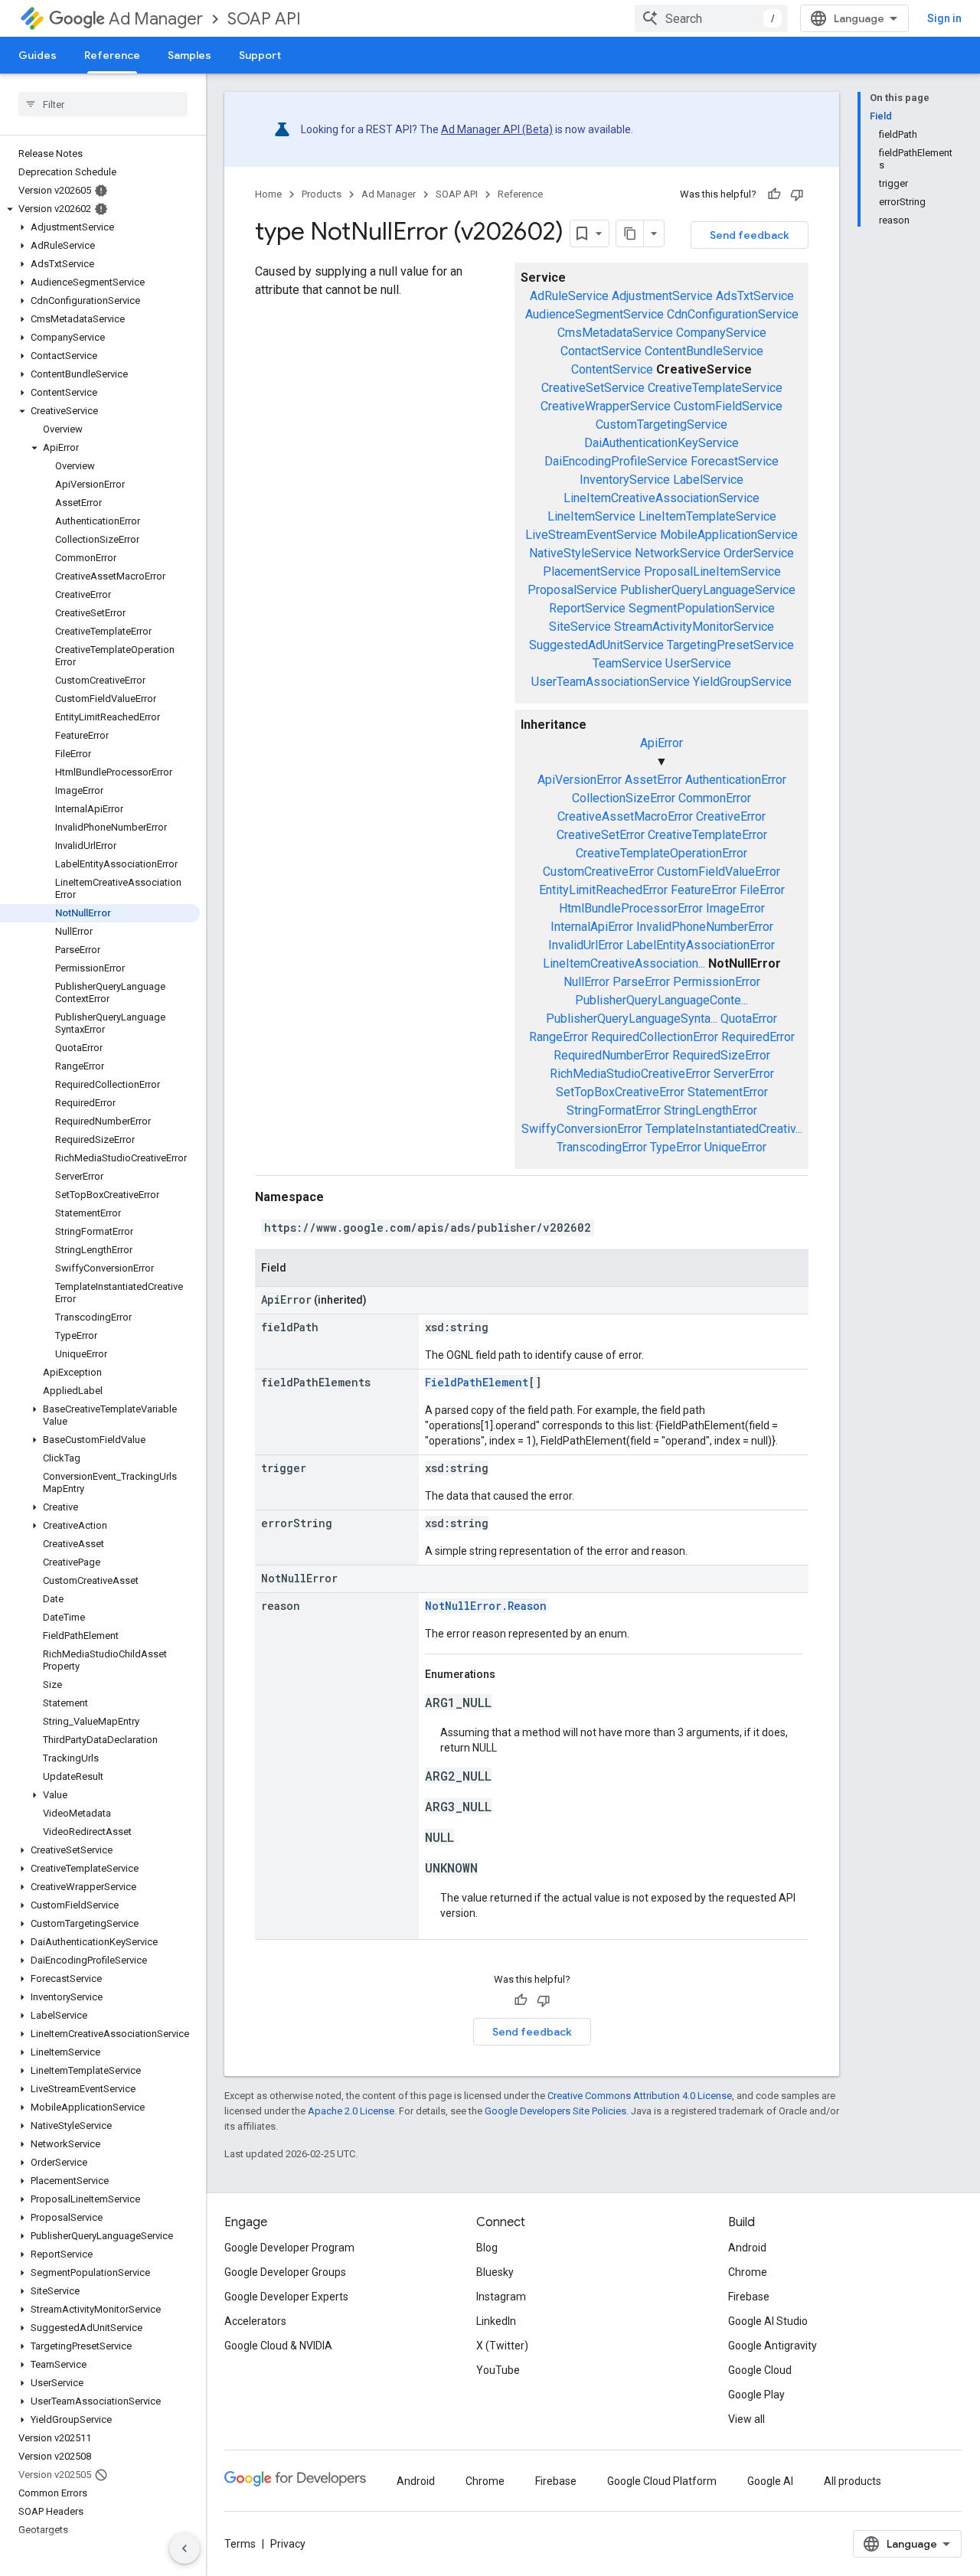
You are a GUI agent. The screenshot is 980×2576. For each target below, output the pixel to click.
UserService (698, 663)
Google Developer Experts (286, 2297)
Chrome (748, 2272)
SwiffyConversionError (582, 1129)
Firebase (749, 2297)
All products (853, 2481)
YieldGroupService (742, 682)
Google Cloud (760, 2370)
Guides (38, 55)
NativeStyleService (580, 553)
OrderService (759, 553)
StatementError (728, 1092)
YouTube (498, 2370)
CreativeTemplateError (707, 835)
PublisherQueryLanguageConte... (661, 1000)
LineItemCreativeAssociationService (661, 498)
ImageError (735, 908)
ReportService (587, 608)
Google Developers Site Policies (555, 2111)
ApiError (661, 743)
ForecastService (735, 461)
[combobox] (711, 18)
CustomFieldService (728, 406)
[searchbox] (103, 104)
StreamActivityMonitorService (694, 627)
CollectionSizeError (624, 798)
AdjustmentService (662, 296)
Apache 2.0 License (351, 2111)
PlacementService (592, 571)
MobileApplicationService (729, 535)
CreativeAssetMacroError (625, 816)
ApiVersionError (580, 780)
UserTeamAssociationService (611, 682)
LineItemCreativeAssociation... (624, 963)
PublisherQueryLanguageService (708, 590)
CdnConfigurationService (733, 314)
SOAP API (264, 19)
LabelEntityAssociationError (701, 945)
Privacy (288, 2544)
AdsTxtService (755, 296)
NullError (586, 982)
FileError (762, 890)
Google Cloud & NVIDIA (278, 2346)
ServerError (744, 1074)
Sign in (944, 18)
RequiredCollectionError (655, 1037)
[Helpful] (774, 194)
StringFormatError (614, 1110)
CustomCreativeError (598, 872)
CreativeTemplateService (715, 388)
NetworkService (678, 553)
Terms (240, 2544)
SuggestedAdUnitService (596, 645)
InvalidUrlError (586, 945)
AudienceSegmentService (595, 314)
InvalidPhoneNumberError (705, 927)
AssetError (653, 780)
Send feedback (750, 235)
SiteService (580, 627)
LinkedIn (496, 2321)
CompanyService (721, 333)
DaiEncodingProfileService (616, 461)
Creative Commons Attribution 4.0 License (640, 2096)
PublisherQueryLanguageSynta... (632, 1019)
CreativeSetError (601, 835)
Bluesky (495, 2272)
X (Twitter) (502, 2346)
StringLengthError (710, 1110)
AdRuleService (569, 296)
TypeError (676, 1147)
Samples (189, 55)
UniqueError (735, 1147)
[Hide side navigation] (185, 2548)
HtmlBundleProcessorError (631, 908)
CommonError (715, 798)
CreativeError (731, 816)
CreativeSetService (593, 388)
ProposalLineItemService (712, 571)
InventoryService (625, 480)
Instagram (501, 2297)
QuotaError (749, 1019)
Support (260, 55)
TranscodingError (602, 1147)
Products (322, 194)
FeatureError (704, 890)
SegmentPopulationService (702, 608)
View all (746, 2419)
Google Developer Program (289, 2248)
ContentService (612, 369)
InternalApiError (592, 927)
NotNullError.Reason (486, 1606)
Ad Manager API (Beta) (497, 129)
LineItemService (591, 516)
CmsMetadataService (615, 333)
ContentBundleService (704, 351)
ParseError (641, 982)
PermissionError (717, 982)
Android (747, 2248)
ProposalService (572, 590)
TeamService (627, 663)
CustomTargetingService (661, 424)
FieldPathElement (477, 1382)
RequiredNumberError (611, 1055)
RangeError (559, 1037)
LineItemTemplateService (707, 516)
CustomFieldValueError (719, 872)
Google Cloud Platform (662, 2481)
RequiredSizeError (721, 1055)
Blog (487, 2248)
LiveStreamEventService (591, 535)
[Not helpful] (797, 194)
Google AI (770, 2481)
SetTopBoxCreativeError (620, 1092)
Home (268, 194)
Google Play (756, 2395)
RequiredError (758, 1037)
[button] (100, 209)
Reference (112, 55)
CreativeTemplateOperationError (661, 853)
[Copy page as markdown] (630, 233)
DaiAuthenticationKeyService (661, 443)
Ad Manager (156, 19)
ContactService (601, 351)
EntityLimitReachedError (603, 890)
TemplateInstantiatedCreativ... (724, 1129)
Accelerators (255, 2321)
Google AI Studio (768, 2321)
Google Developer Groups (285, 2272)
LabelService (708, 480)
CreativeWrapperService (606, 406)
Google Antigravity (773, 2346)
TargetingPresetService (730, 645)
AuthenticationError (736, 780)
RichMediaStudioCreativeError (630, 1074)
